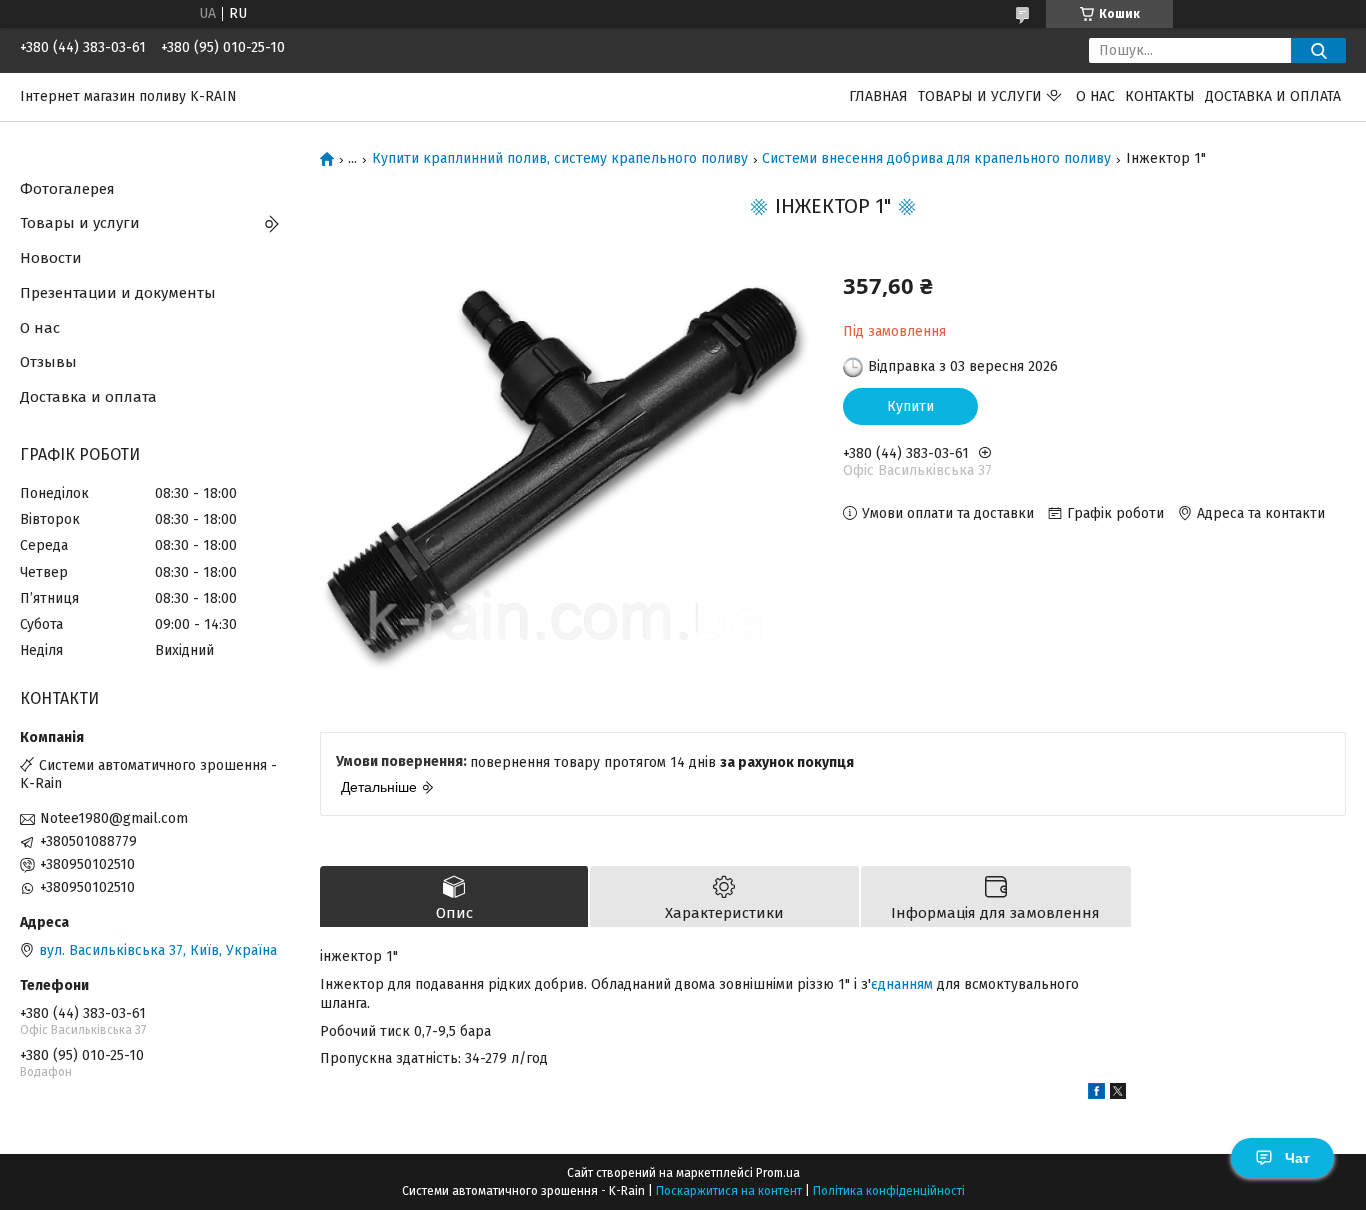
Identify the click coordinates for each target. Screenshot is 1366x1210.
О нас (1095, 96)
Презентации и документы (118, 293)
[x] (1118, 1094)
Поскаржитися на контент (729, 1191)
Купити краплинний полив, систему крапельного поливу (560, 159)
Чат (1297, 1158)
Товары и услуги (980, 96)
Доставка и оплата (1273, 96)
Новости (51, 258)
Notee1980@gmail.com (114, 818)
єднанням (902, 984)
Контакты (1160, 96)
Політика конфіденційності (889, 1191)
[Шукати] (1318, 50)
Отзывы (48, 362)
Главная (878, 96)
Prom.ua (778, 1173)
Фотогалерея (67, 189)
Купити (910, 406)
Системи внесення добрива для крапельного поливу (936, 159)
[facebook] (1096, 1094)
